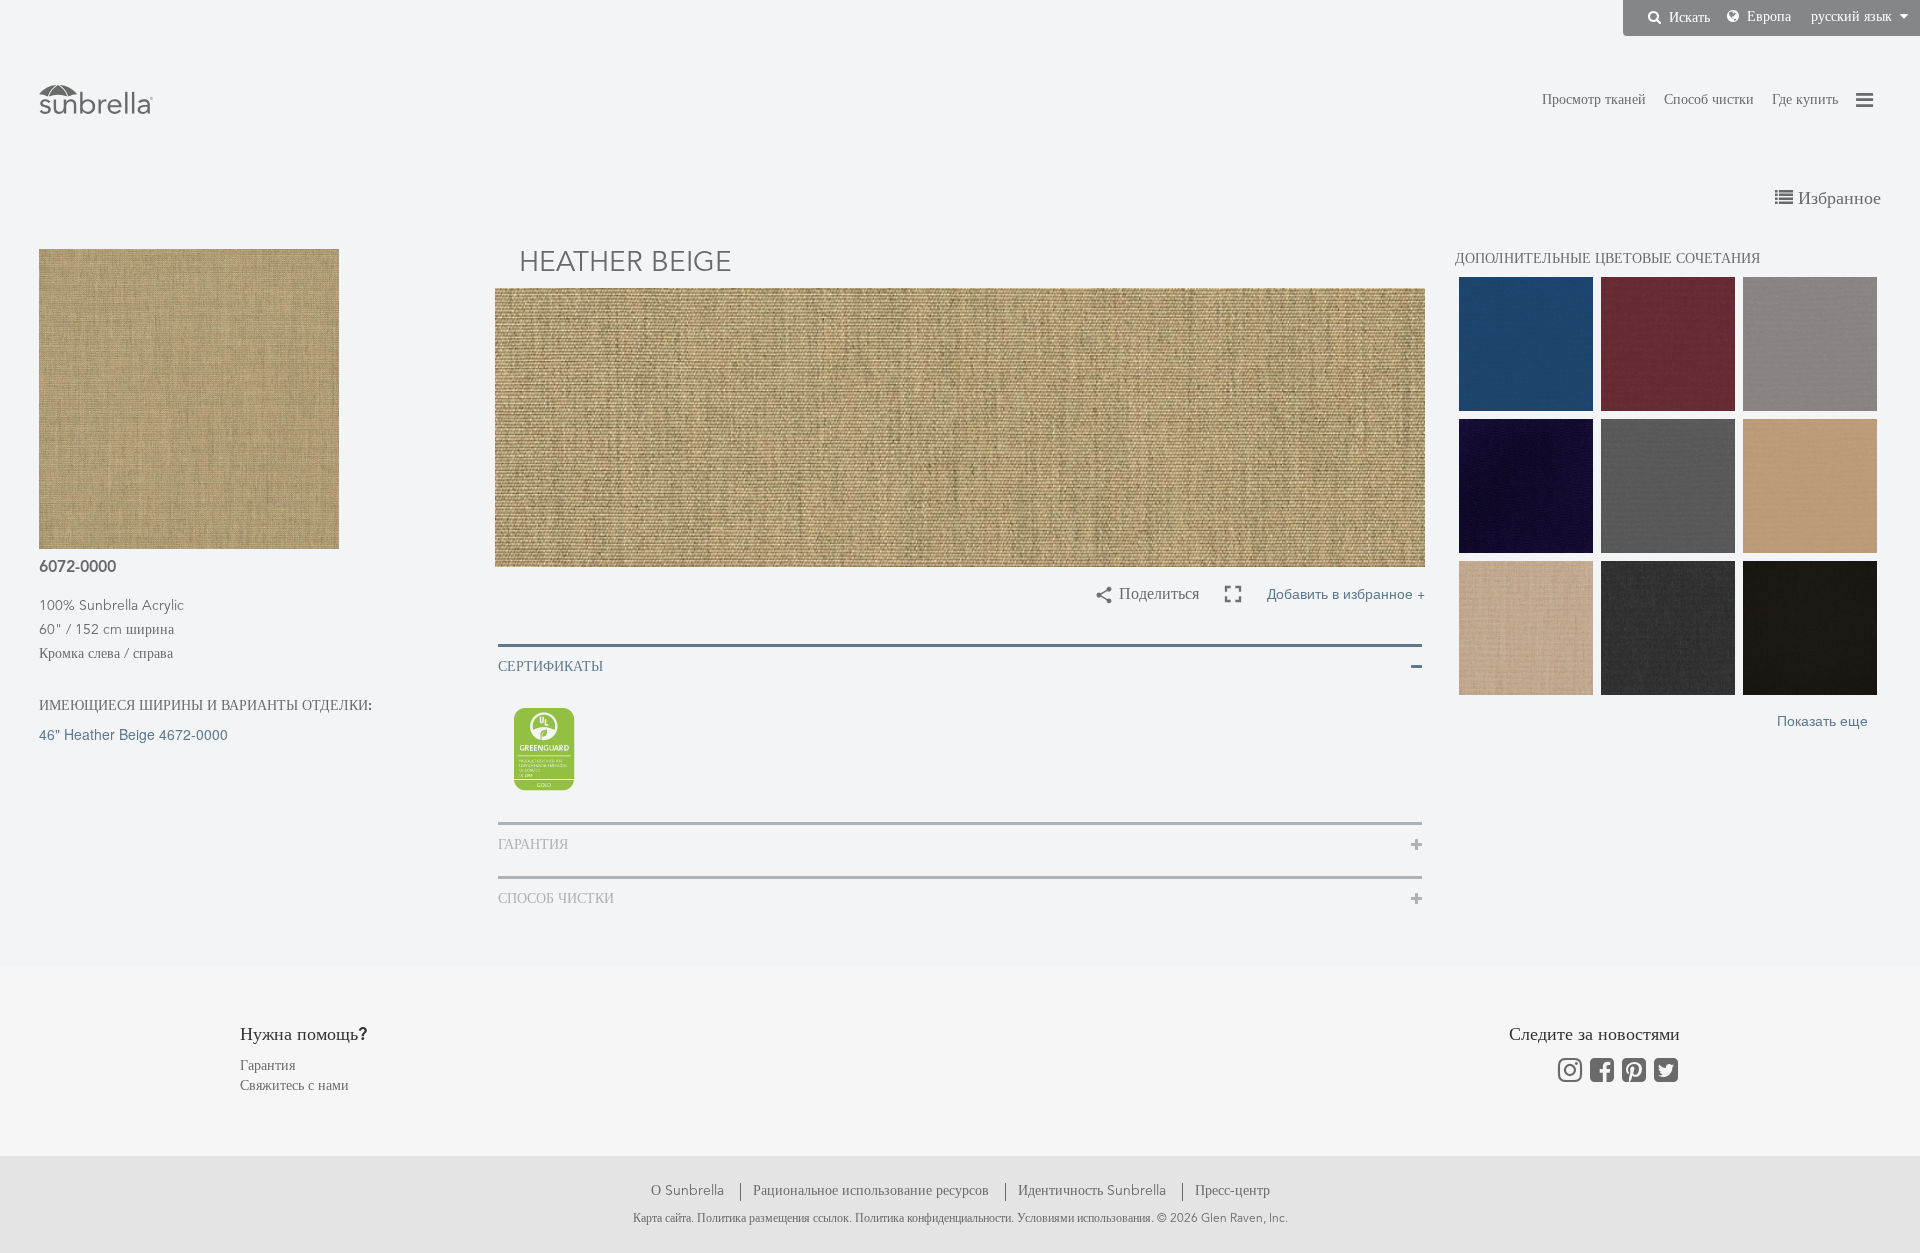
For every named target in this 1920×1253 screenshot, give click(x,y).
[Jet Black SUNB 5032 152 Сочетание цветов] (1810, 628)
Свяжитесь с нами (294, 1086)
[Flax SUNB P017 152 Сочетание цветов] (1526, 628)
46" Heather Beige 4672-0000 (133, 734)
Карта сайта (662, 1219)
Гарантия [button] (533, 845)
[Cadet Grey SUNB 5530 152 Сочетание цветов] (1810, 344)
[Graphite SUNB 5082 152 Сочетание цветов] (1668, 628)
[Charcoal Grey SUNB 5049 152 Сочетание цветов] (1668, 486)
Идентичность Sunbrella (1094, 1191)
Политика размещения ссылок (773, 1219)
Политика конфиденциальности (933, 1219)
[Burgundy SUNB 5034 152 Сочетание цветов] (1668, 344)
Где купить (1805, 100)
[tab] (960, 665)
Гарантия (267, 1066)
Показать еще (1822, 720)
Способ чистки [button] (556, 899)
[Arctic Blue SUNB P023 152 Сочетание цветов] (1526, 344)
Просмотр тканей (1594, 100)
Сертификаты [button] (550, 667)
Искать (1687, 18)
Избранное (1837, 199)
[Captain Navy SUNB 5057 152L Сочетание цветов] (1526, 486)
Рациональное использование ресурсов (873, 1191)
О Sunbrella (689, 1191)
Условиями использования (1084, 1219)
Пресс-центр (1232, 1191)
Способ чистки (1709, 100)
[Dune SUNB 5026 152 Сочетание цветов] (1810, 486)
